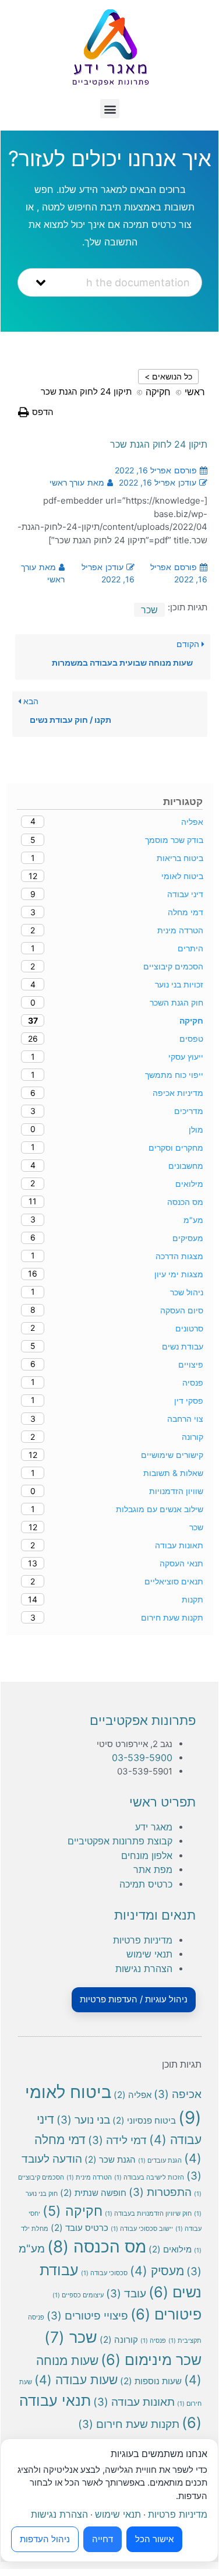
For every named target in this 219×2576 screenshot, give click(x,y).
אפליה (133, 2095)
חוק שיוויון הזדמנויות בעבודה (148, 2214)
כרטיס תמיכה (146, 1884)
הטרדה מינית (89, 2178)
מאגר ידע (154, 1827)
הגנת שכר (110, 2159)
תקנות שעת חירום (129, 2424)
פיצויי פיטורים (87, 2316)
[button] (110, 109)
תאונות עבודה (134, 2402)
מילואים (170, 2249)
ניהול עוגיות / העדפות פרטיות (134, 1999)
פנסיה (153, 2341)
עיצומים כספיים (78, 2295)
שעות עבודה (76, 2380)
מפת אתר (153, 1869)
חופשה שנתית (93, 2193)
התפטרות (160, 2192)
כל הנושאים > (168, 376)
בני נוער (83, 2120)
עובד (126, 2294)
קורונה (119, 2340)
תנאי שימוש (149, 1954)
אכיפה (178, 2094)
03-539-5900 (142, 1758)
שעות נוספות (151, 2381)
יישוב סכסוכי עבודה (142, 2229)
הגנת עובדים (160, 2161)
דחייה (103, 2539)
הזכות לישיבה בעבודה (149, 2178)
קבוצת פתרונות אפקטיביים (120, 1841)
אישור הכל (154, 2539)
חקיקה (73, 2211)
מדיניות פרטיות (143, 1940)
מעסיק (157, 2271)
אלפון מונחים (147, 1855)
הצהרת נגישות (144, 1969)
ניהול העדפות (45, 2539)
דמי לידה (117, 2140)
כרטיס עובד (80, 2228)
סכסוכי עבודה (104, 2273)
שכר (149, 610)
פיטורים (166, 2314)
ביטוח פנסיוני (144, 2120)
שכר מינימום (151, 2359)
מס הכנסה (97, 2247)
